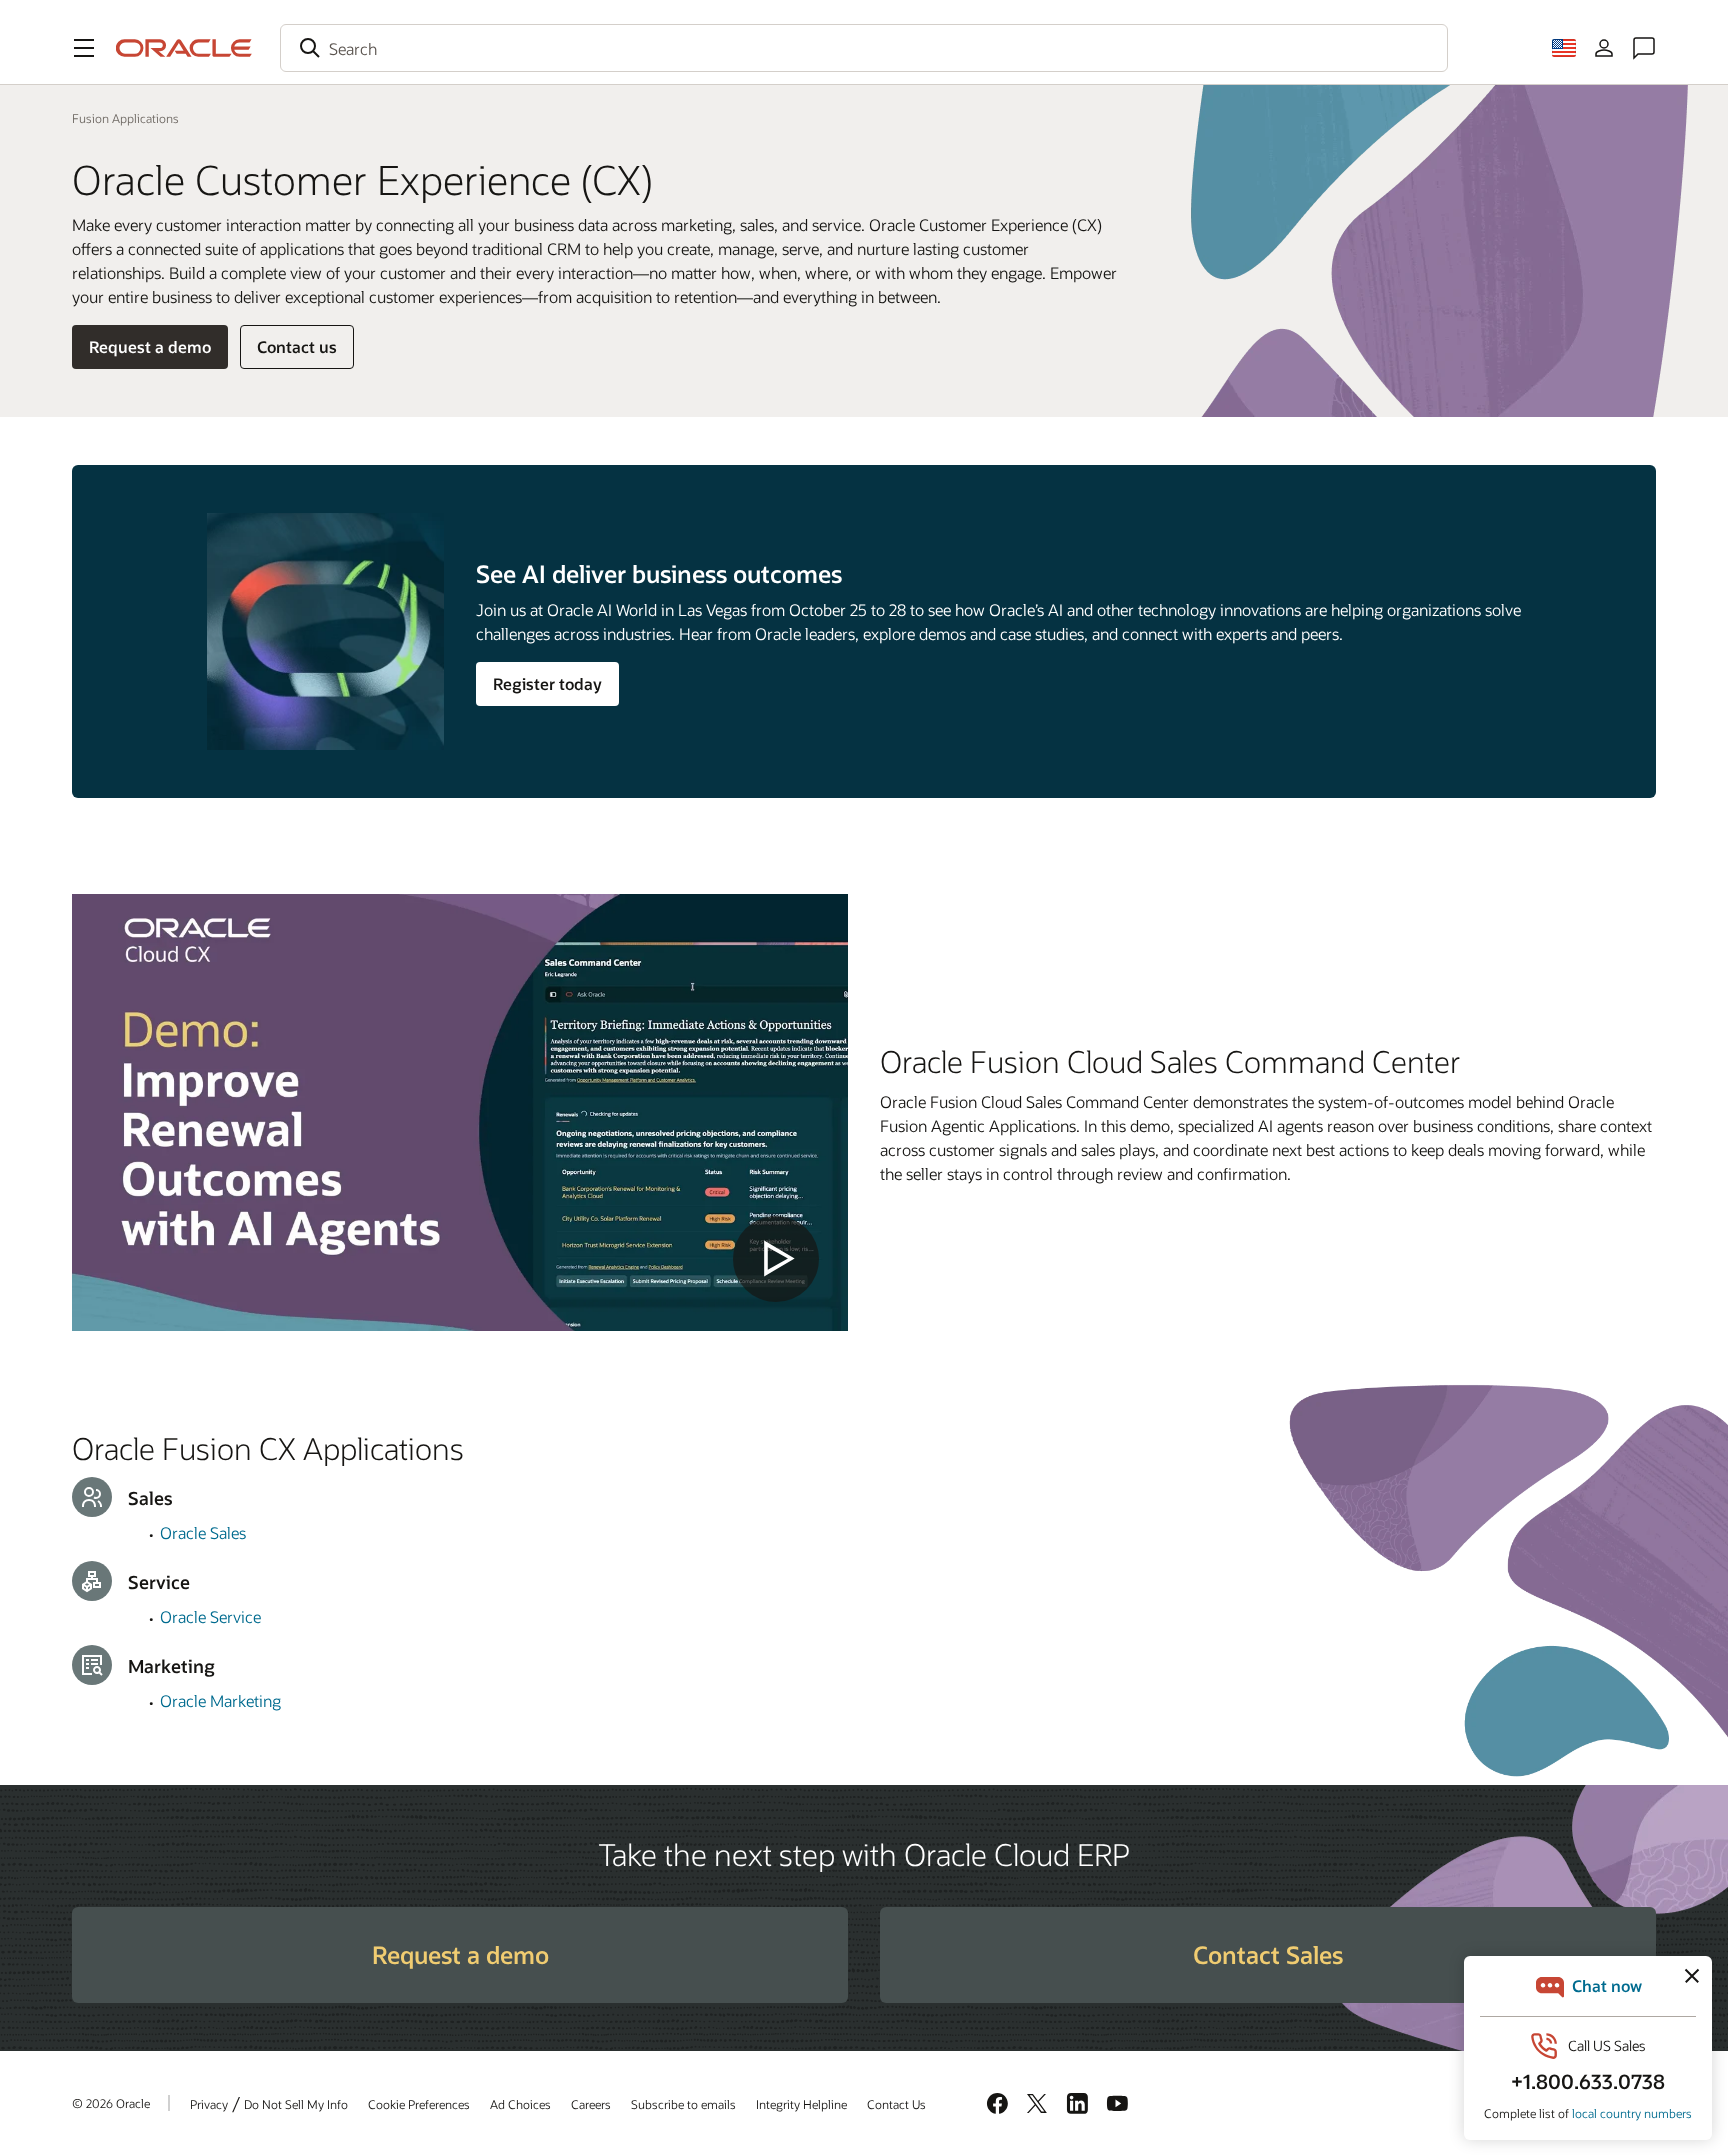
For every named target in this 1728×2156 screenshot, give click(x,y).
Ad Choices (520, 2104)
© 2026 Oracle (111, 2103)
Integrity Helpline (801, 2104)
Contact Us (896, 2104)
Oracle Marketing (220, 1700)
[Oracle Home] (184, 48)
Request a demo (150, 346)
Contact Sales (1268, 1954)
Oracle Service (210, 1616)
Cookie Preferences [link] (419, 2104)
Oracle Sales (203, 1532)
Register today (547, 683)
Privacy (209, 2104)
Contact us (297, 346)
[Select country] (1564, 48)
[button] (84, 48)
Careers (591, 2104)
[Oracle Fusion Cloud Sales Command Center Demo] (460, 1112)
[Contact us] (1644, 48)
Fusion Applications (125, 118)
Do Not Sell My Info (296, 2104)
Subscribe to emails (683, 2104)
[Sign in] (1604, 48)
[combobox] (864, 48)
